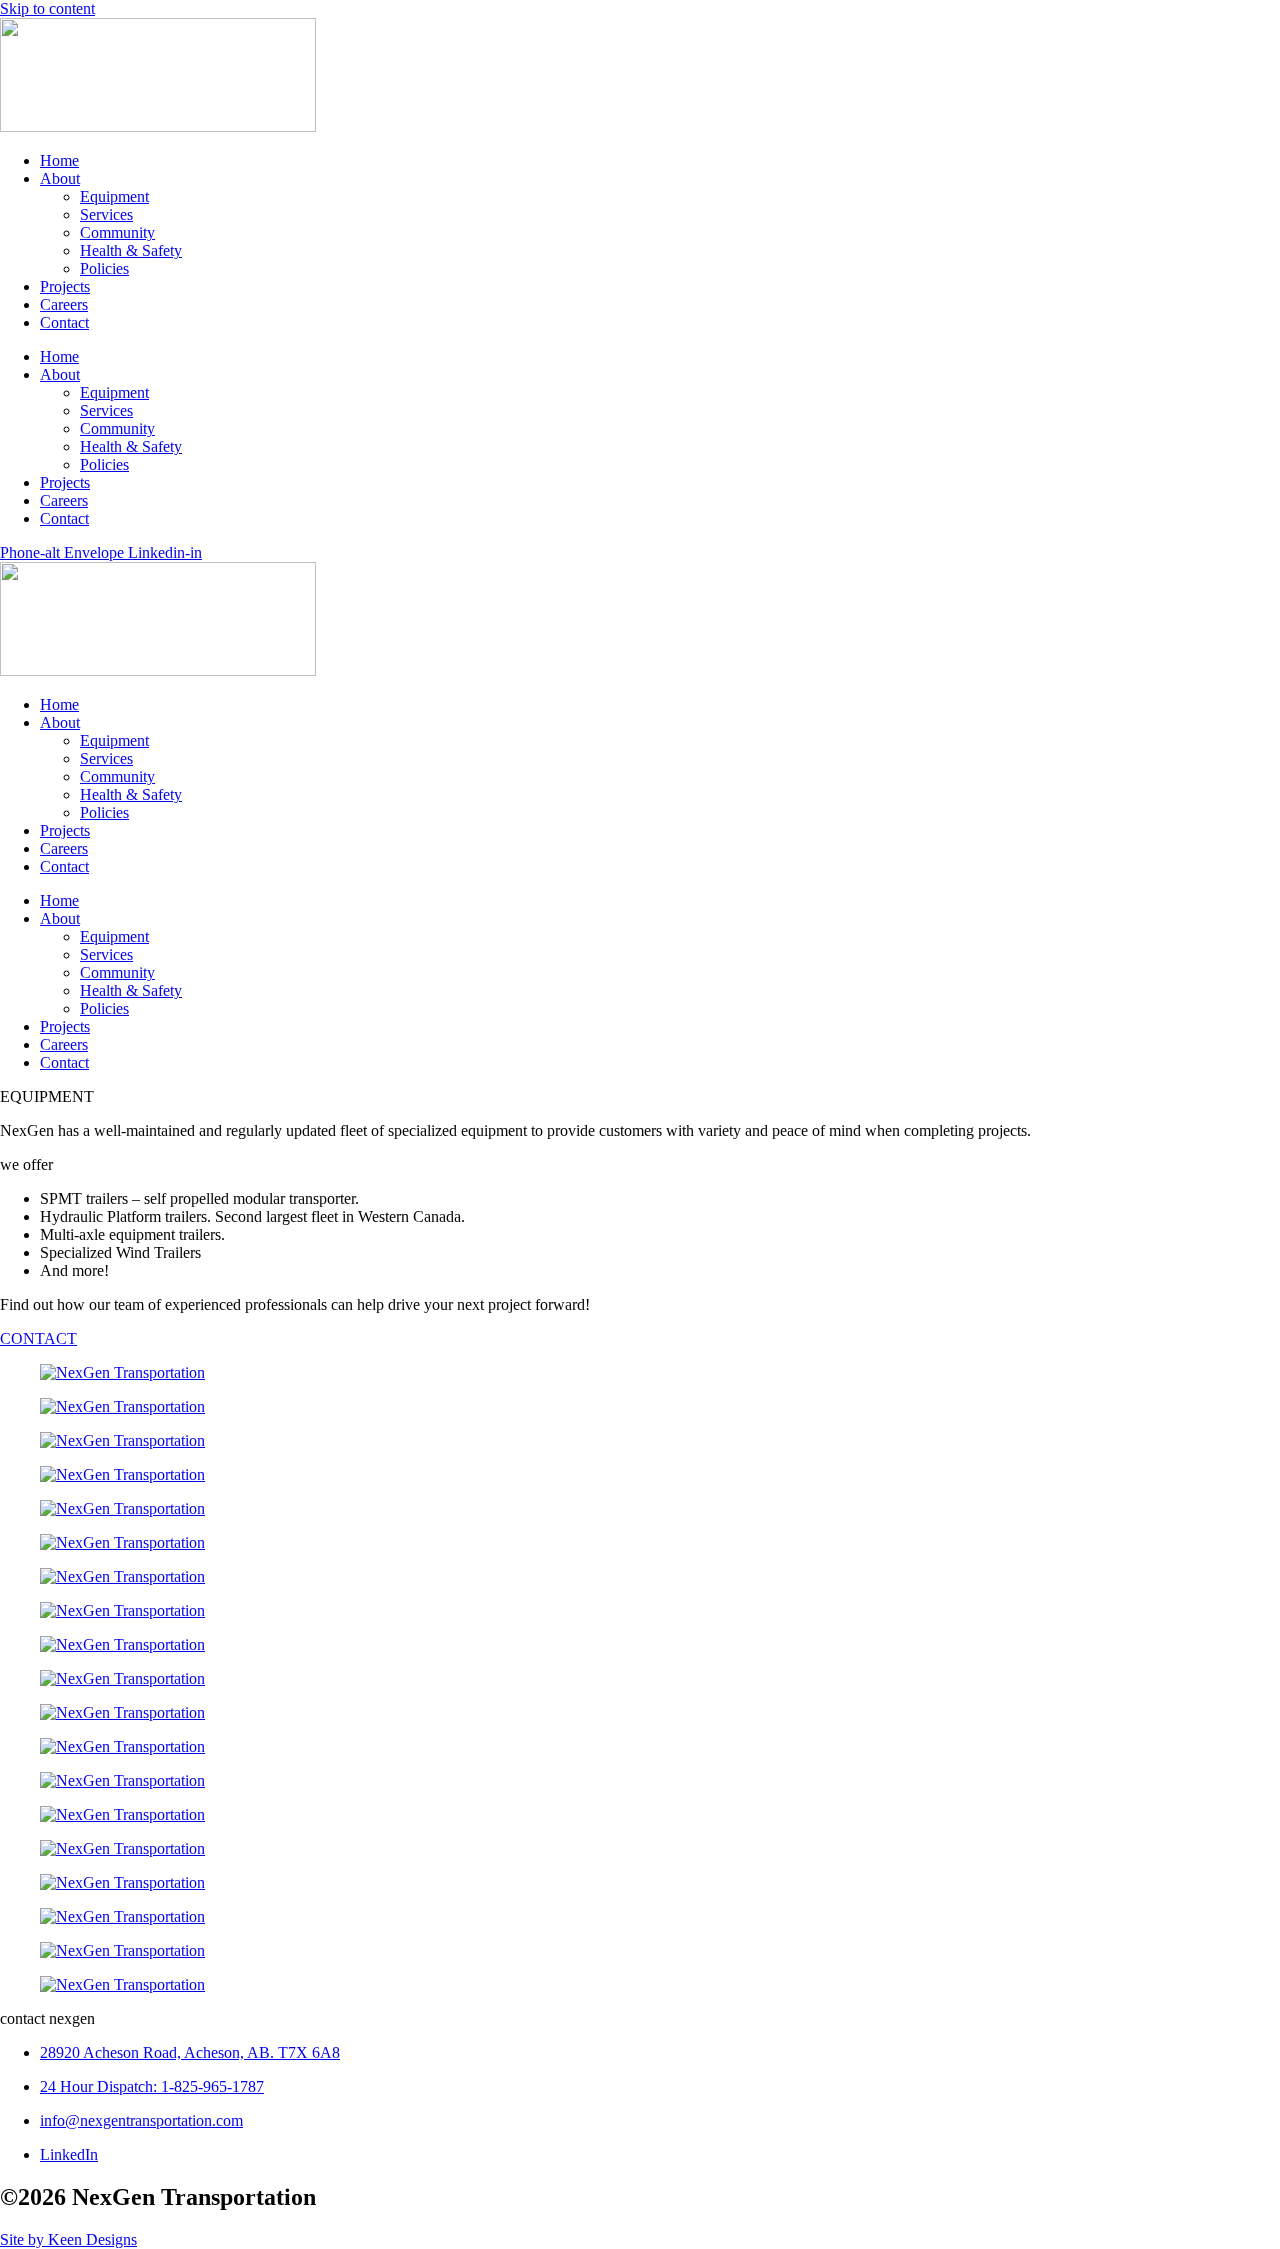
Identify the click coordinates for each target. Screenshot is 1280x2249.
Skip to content (47, 8)
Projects (65, 286)
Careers (64, 304)
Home (59, 160)
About (60, 178)
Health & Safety (131, 250)
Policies (104, 268)
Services (106, 214)
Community (117, 232)
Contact (64, 322)
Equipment (114, 196)
